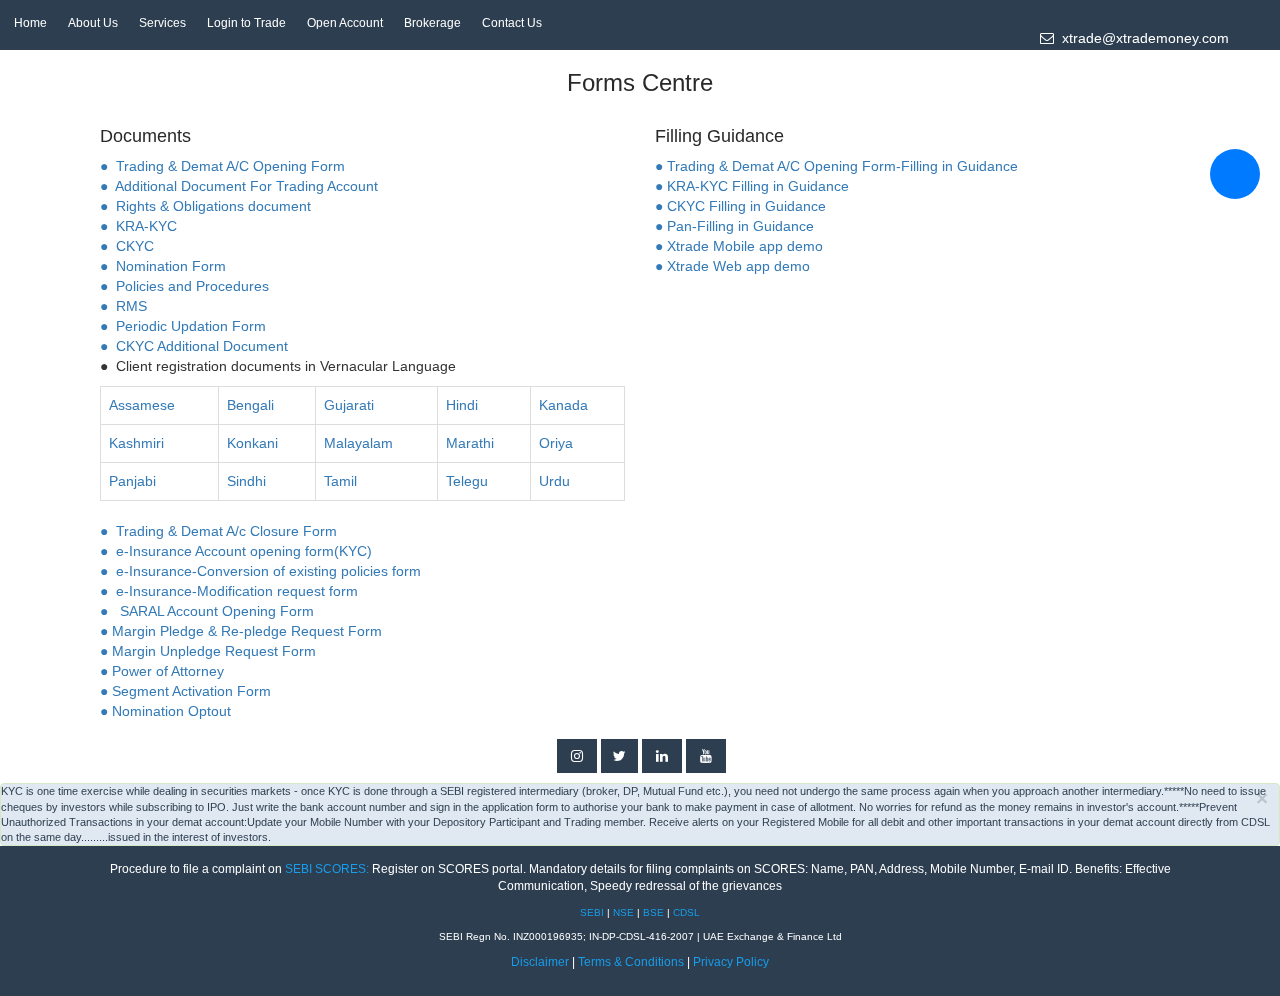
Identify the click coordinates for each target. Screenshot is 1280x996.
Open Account (345, 23)
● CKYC (127, 246)
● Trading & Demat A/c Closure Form (218, 531)
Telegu (467, 481)
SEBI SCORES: (327, 869)
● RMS (123, 306)
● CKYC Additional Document (194, 346)
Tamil (340, 481)
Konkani (252, 443)
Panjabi (132, 481)
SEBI (593, 912)
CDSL (686, 912)
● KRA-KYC (138, 226)
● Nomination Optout (165, 711)
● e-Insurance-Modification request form (229, 591)
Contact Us (512, 23)
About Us (93, 23)
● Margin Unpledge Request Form (208, 651)
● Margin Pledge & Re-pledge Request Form (241, 631)
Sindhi (246, 481)
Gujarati (349, 405)
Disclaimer (540, 962)
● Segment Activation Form (185, 691)
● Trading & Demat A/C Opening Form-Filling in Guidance (836, 166)
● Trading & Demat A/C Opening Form (222, 166)
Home (30, 23)
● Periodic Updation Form (183, 326)
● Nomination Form (163, 266)
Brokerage (432, 23)
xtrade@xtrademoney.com (1141, 38)
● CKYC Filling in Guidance (740, 206)
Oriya (556, 443)
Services (162, 23)
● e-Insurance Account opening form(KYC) (236, 551)
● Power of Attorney (162, 671)
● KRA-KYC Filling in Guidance (752, 186)
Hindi (462, 405)
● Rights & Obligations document (205, 206)
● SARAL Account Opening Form (207, 611)
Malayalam (358, 443)
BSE (655, 912)
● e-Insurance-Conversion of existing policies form (260, 571)
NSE (625, 912)
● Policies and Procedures (184, 286)
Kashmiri (136, 443)
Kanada (563, 405)
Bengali (250, 405)
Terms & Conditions (632, 962)
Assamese (142, 405)
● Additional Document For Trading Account (239, 186)
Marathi (470, 443)
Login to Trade (246, 23)
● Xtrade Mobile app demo (739, 246)
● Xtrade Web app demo (732, 266)
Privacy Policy (731, 962)
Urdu (554, 481)
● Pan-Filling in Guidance (734, 226)
